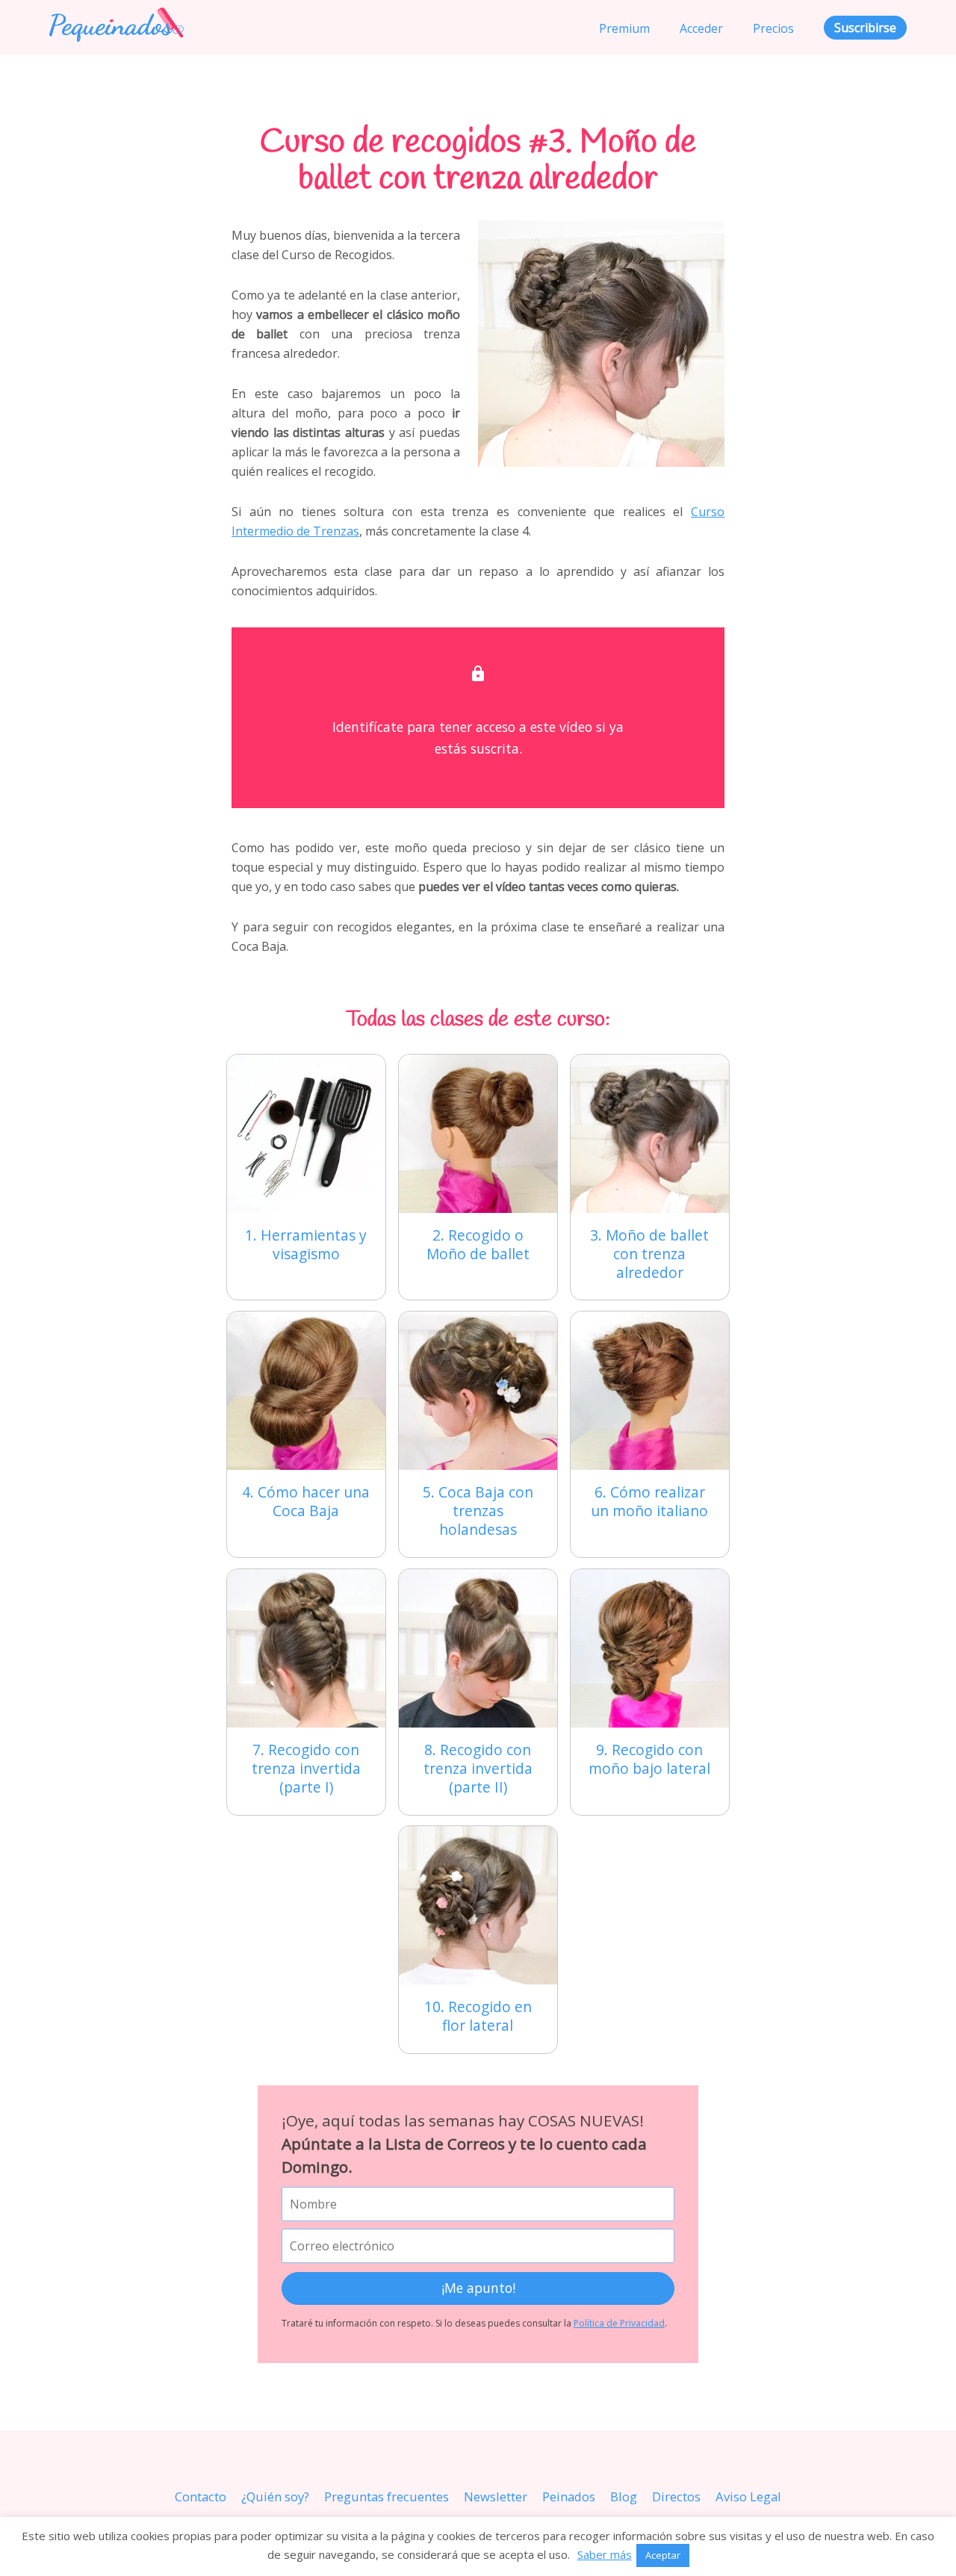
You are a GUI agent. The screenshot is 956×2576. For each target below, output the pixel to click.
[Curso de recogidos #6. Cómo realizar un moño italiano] (650, 1391)
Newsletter (496, 2496)
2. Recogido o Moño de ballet (478, 1244)
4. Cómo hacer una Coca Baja (306, 1501)
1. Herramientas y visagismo (306, 1244)
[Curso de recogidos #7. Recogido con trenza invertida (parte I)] (306, 1648)
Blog (624, 2496)
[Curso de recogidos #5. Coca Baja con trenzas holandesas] (478, 1391)
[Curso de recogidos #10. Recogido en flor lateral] (478, 1905)
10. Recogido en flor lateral (478, 2016)
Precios (773, 28)
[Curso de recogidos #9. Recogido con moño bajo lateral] (650, 1648)
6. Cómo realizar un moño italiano (649, 1501)
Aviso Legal (748, 2496)
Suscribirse (865, 28)
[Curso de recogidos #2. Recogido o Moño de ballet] (478, 1134)
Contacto (201, 2496)
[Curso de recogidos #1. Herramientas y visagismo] (306, 1134)
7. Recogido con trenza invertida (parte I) (306, 1768)
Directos (676, 2496)
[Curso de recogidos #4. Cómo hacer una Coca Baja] (306, 1391)
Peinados (569, 2496)
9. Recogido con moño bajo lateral (649, 1759)
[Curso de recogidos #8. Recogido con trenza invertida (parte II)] (478, 1648)
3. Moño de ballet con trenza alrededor (649, 1254)
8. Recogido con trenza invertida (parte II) (478, 1768)
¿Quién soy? (275, 2496)
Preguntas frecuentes (387, 2496)
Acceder (701, 28)
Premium (624, 28)
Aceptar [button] (663, 2555)
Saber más (605, 2554)
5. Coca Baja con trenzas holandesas (478, 1511)
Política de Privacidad (619, 2323)
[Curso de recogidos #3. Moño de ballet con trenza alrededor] (650, 1134)
